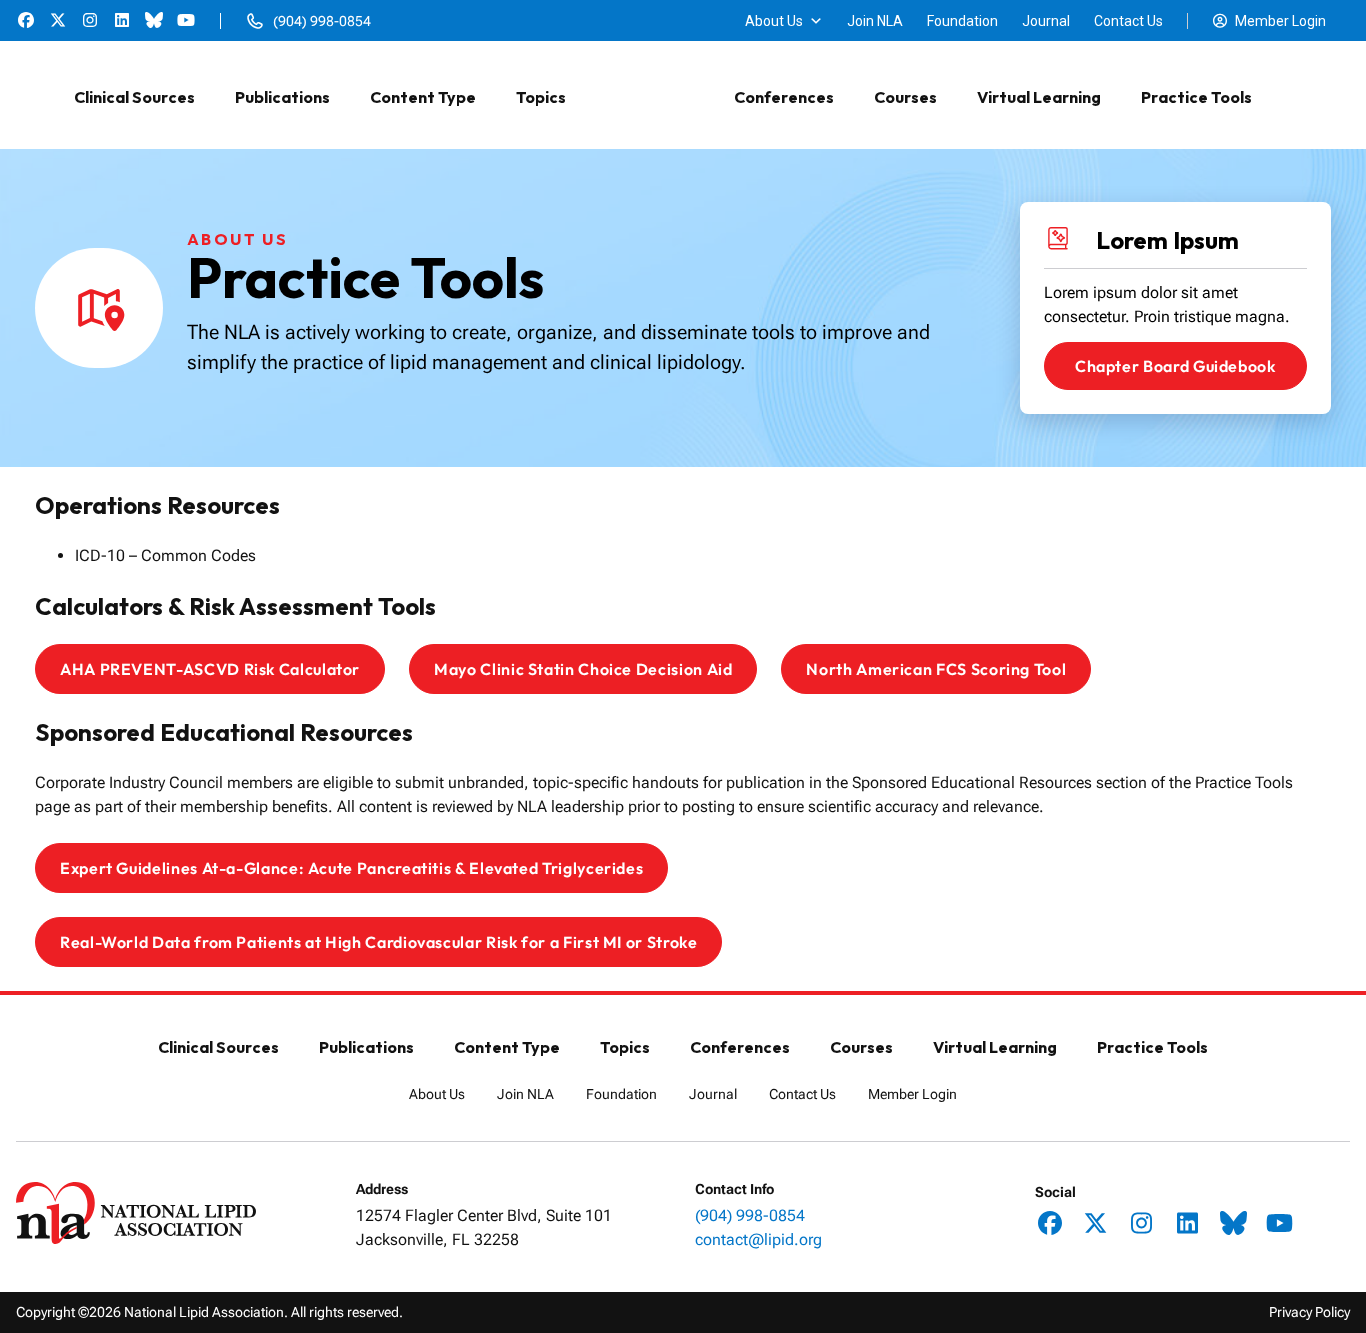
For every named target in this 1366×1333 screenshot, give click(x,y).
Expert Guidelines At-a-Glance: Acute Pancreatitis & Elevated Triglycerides (351, 868)
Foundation (962, 21)
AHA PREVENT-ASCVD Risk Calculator (210, 669)
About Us (774, 21)
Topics (541, 97)
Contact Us (1128, 21)
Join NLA (875, 21)
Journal (1046, 21)
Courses (905, 97)
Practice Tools (1196, 97)
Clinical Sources (134, 97)
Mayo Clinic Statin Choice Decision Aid (583, 669)
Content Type (423, 97)
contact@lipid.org (758, 1239)
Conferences (784, 97)
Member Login (1280, 21)
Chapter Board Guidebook (1175, 366)
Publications (282, 97)
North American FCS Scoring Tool (936, 669)
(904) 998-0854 (750, 1215)
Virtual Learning (1039, 97)
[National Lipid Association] (650, 97)
